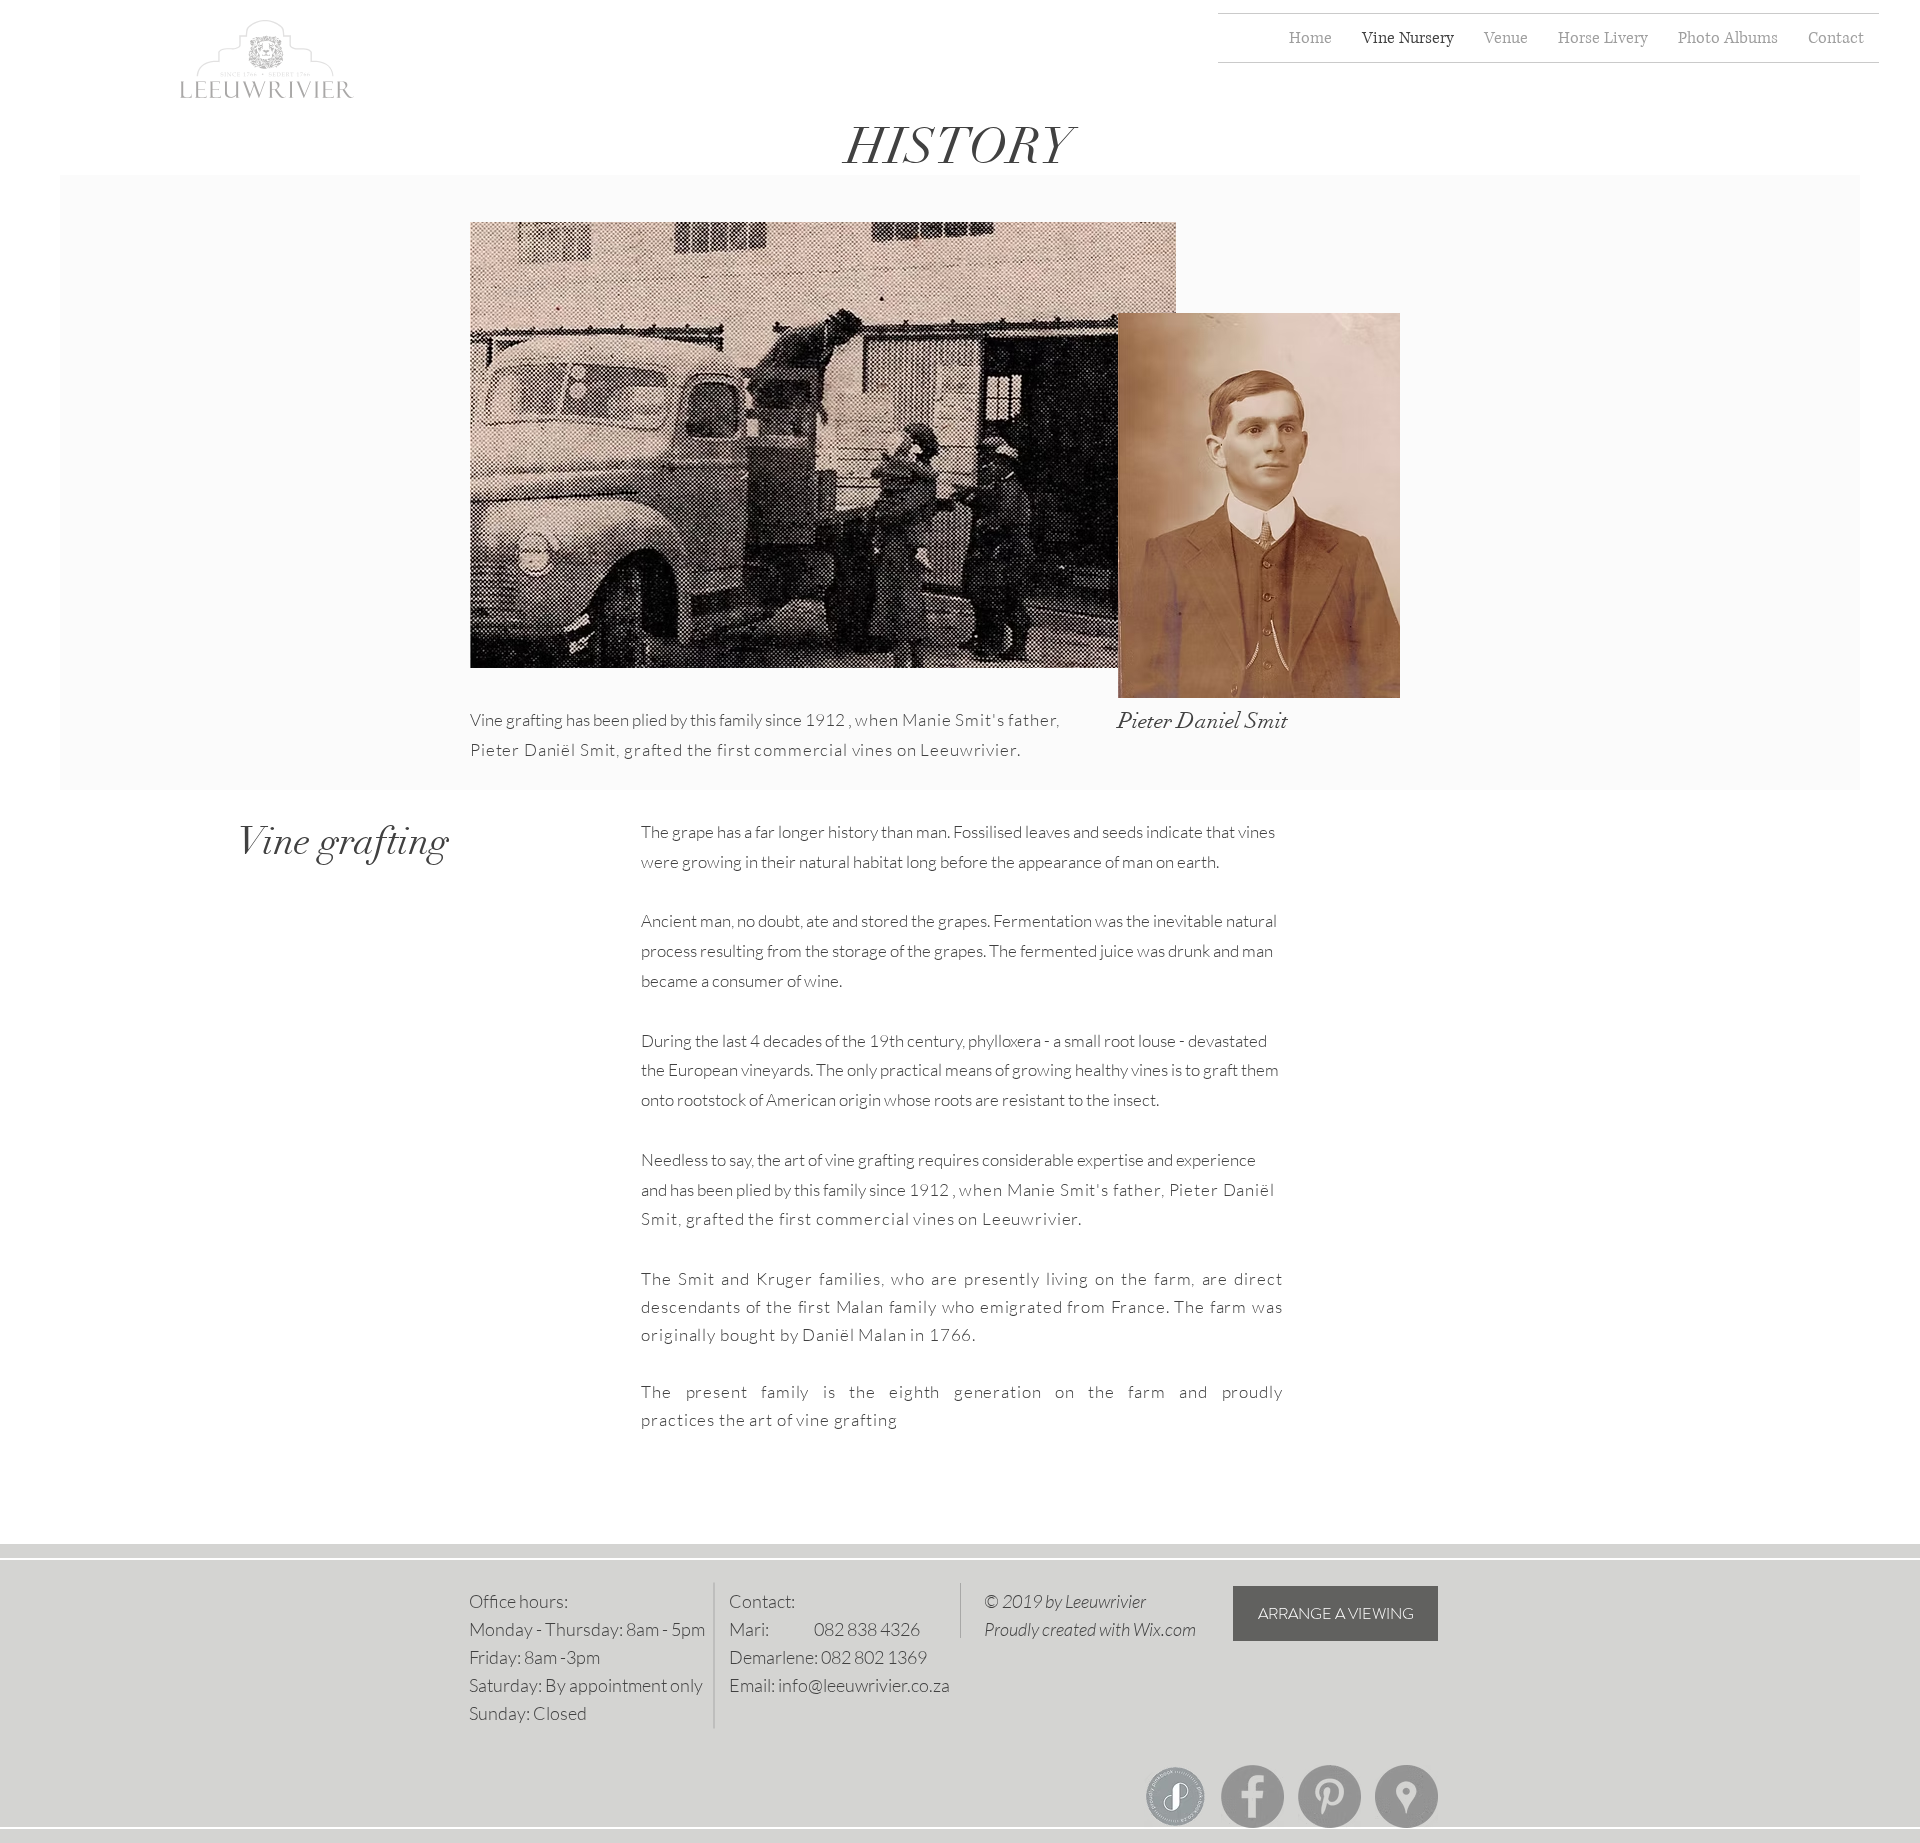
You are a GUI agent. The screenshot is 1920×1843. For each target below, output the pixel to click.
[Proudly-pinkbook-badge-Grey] (1175, 1796)
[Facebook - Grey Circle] (1252, 1796)
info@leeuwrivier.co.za (864, 1685)
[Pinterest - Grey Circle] (1329, 1796)
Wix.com (1164, 1629)
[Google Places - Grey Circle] (1406, 1796)
